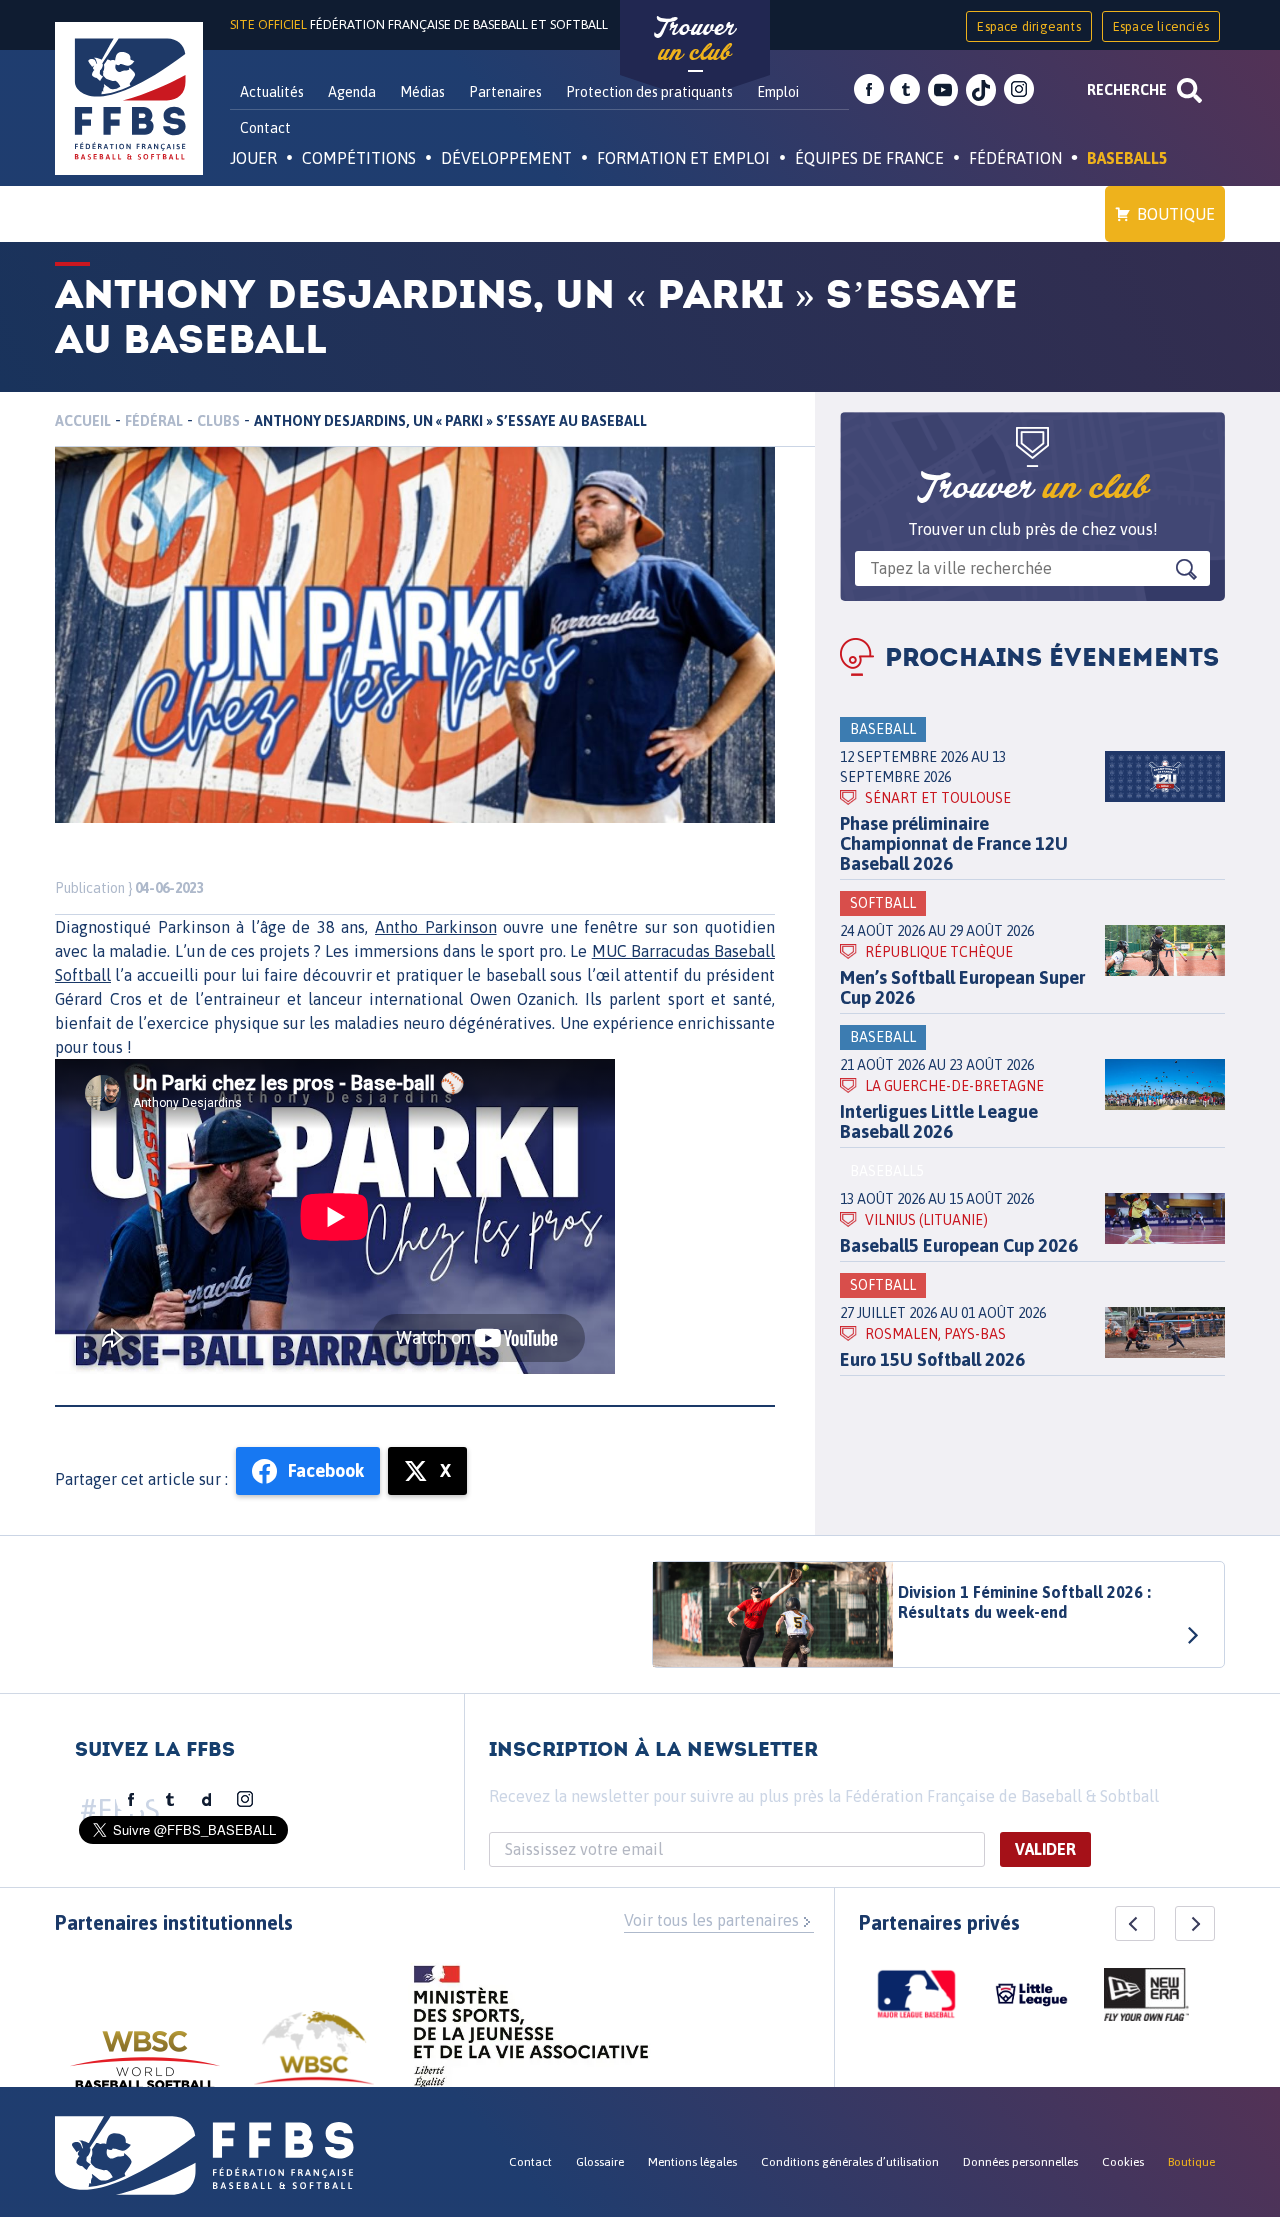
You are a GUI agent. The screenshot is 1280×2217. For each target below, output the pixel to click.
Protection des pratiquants (649, 92)
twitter (905, 90)
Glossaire (600, 2162)
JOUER (253, 158)
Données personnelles (1020, 2162)
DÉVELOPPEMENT (506, 158)
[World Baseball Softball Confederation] (145, 2069)
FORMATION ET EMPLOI (683, 158)
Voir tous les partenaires (711, 1920)
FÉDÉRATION (1015, 158)
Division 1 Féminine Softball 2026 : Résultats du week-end (1024, 1602)
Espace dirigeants (1028, 26)
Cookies (1123, 2162)
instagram (1019, 90)
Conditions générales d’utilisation (850, 2162)
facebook (869, 90)
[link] (436, 927)
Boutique (1176, 214)
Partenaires (505, 92)
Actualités (272, 92)
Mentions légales (692, 2162)
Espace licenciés (1161, 26)
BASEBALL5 (1127, 158)
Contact (265, 128)
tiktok (981, 90)
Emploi (778, 92)
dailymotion (207, 1800)
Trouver (695, 40)
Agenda (352, 92)
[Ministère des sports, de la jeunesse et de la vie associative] (531, 2033)
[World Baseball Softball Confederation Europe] (314, 2059)
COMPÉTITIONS (359, 158)
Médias (422, 92)
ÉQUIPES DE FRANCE (869, 158)
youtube (943, 90)
